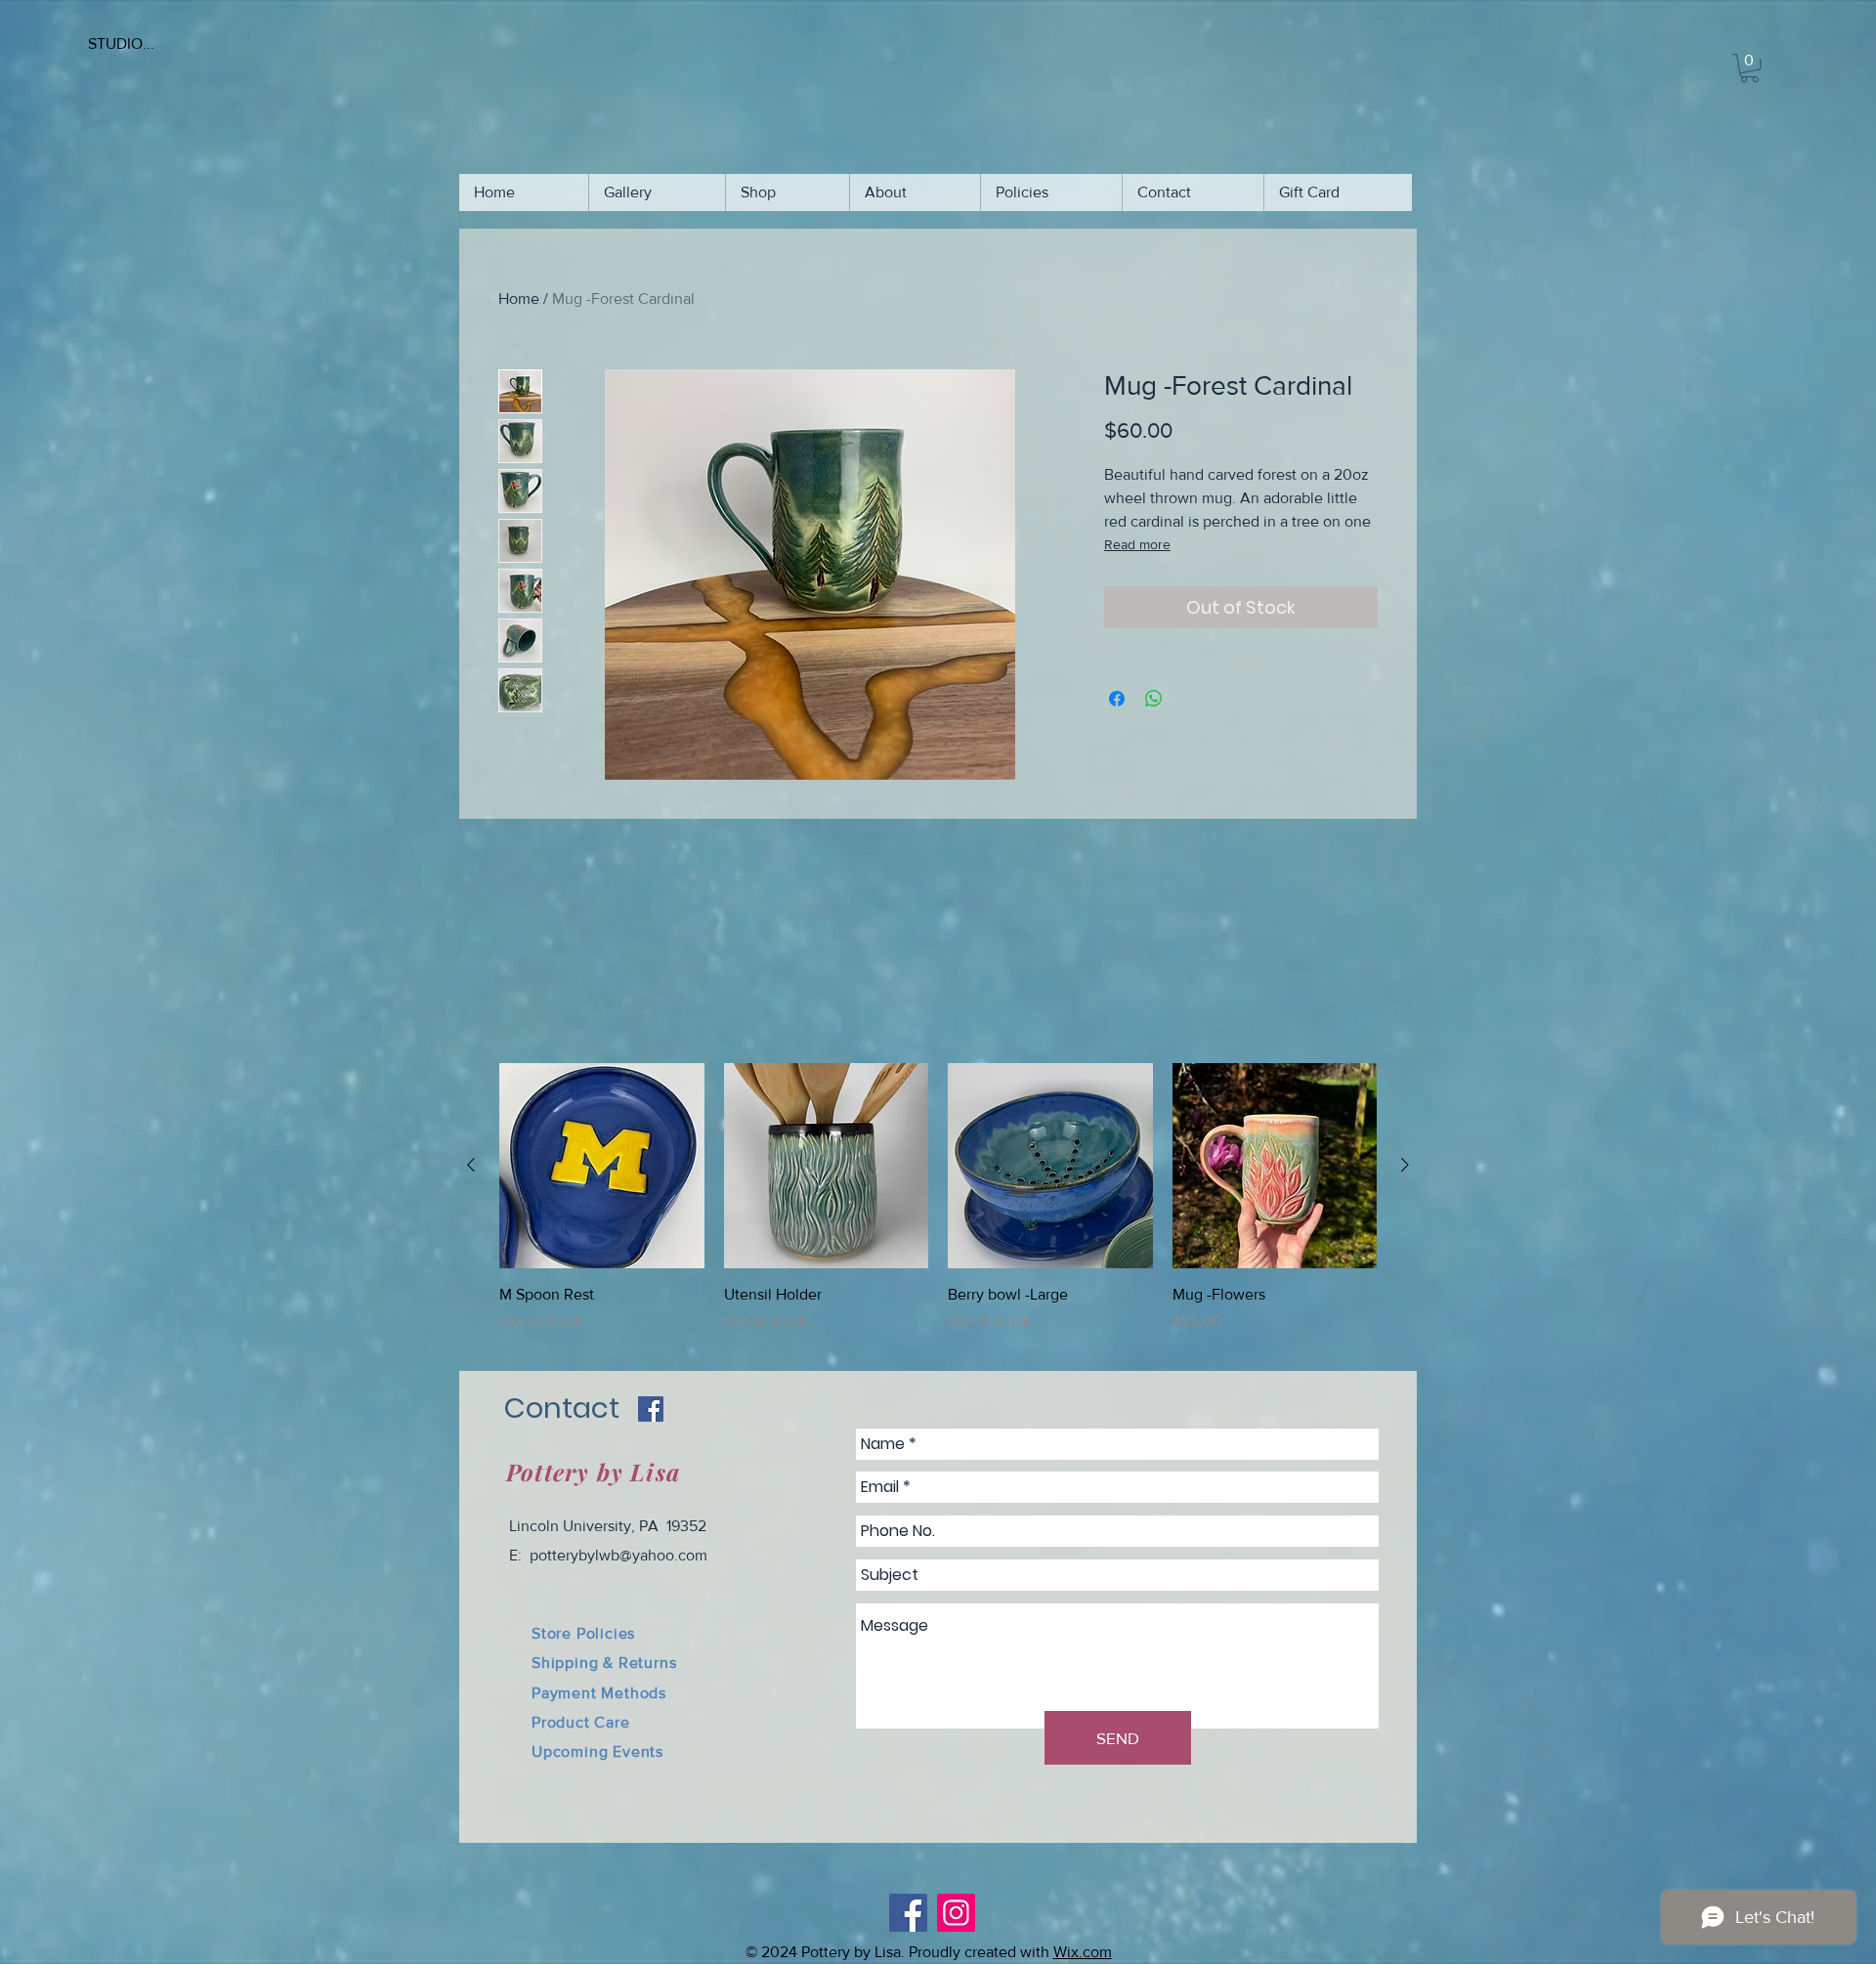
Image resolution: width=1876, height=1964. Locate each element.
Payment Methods (599, 1693)
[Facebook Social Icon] (651, 1409)
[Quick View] (602, 1166)
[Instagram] (956, 1913)
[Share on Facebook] (1117, 699)
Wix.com (1083, 1952)
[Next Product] (1405, 1165)
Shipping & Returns (604, 1663)
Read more (1137, 544)
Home (519, 299)
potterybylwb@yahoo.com (618, 1555)
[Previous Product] (471, 1165)
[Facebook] (908, 1913)
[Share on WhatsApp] (1154, 699)
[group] (938, 1209)
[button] (1749, 68)
